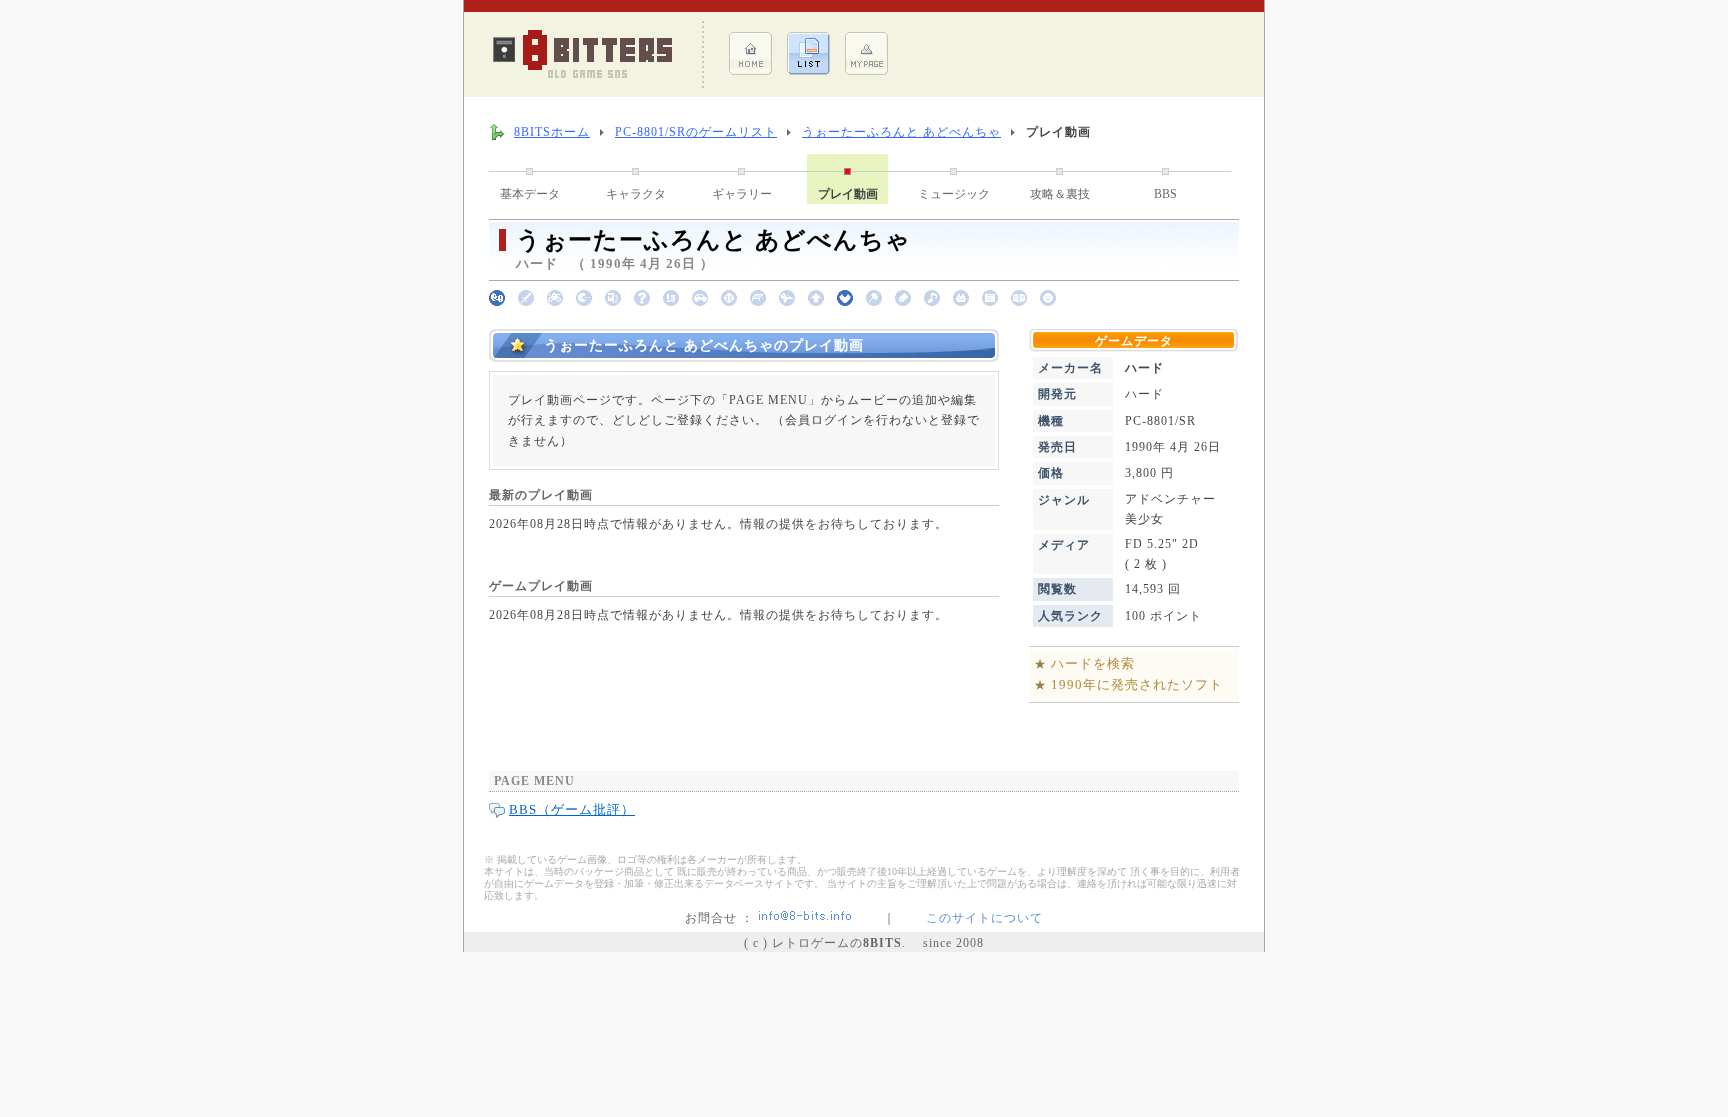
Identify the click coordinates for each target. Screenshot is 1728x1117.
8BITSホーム (552, 132)
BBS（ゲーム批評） (572, 809)
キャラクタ (636, 194)
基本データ (530, 194)
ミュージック (954, 194)
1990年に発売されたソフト (1137, 684)
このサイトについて (984, 918)
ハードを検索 (1093, 663)
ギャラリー (742, 194)
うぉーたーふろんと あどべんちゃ (901, 132)
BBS (1165, 194)
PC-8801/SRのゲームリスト (696, 132)
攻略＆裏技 (1060, 194)
